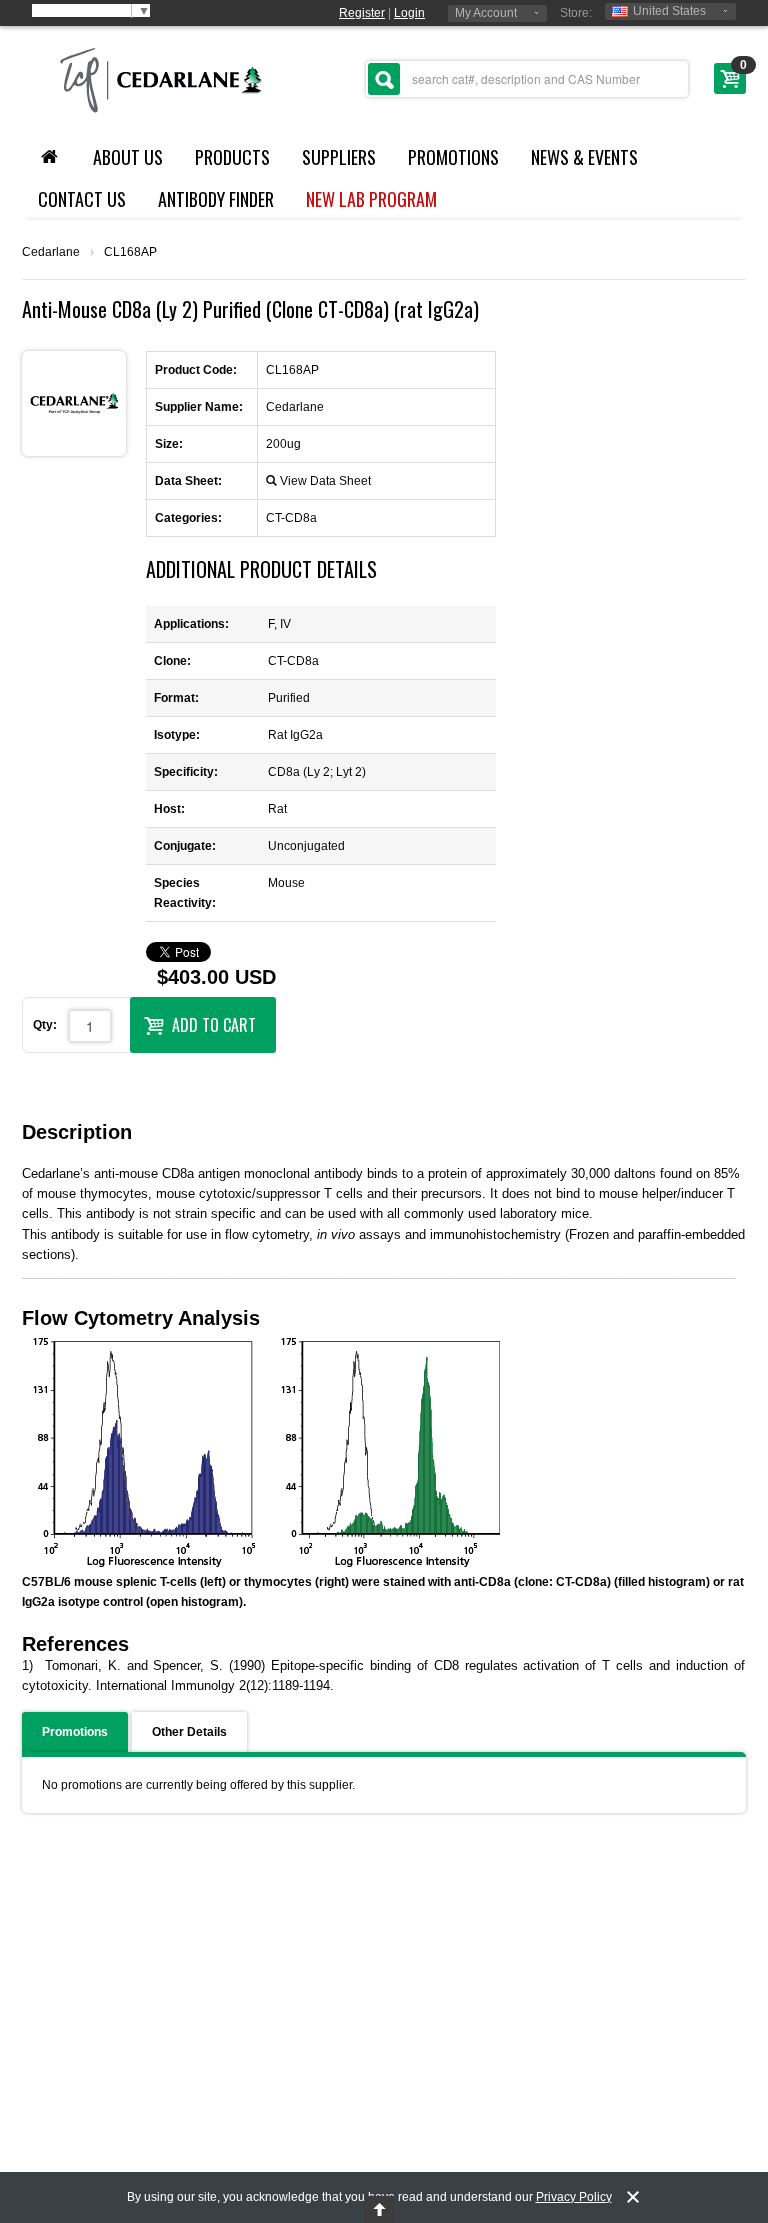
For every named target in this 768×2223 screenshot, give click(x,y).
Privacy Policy (574, 2197)
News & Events (584, 157)
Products (232, 157)
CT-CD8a (291, 518)
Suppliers (339, 157)
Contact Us (82, 199)
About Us (128, 157)
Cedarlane (51, 252)
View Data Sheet (325, 481)
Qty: (45, 1025)
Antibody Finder (216, 199)
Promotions (453, 157)
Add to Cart (214, 1025)
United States (669, 11)
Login (409, 13)
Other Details (189, 1732)
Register (362, 13)
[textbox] (527, 79)
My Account (486, 13)
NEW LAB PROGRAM (371, 199)
